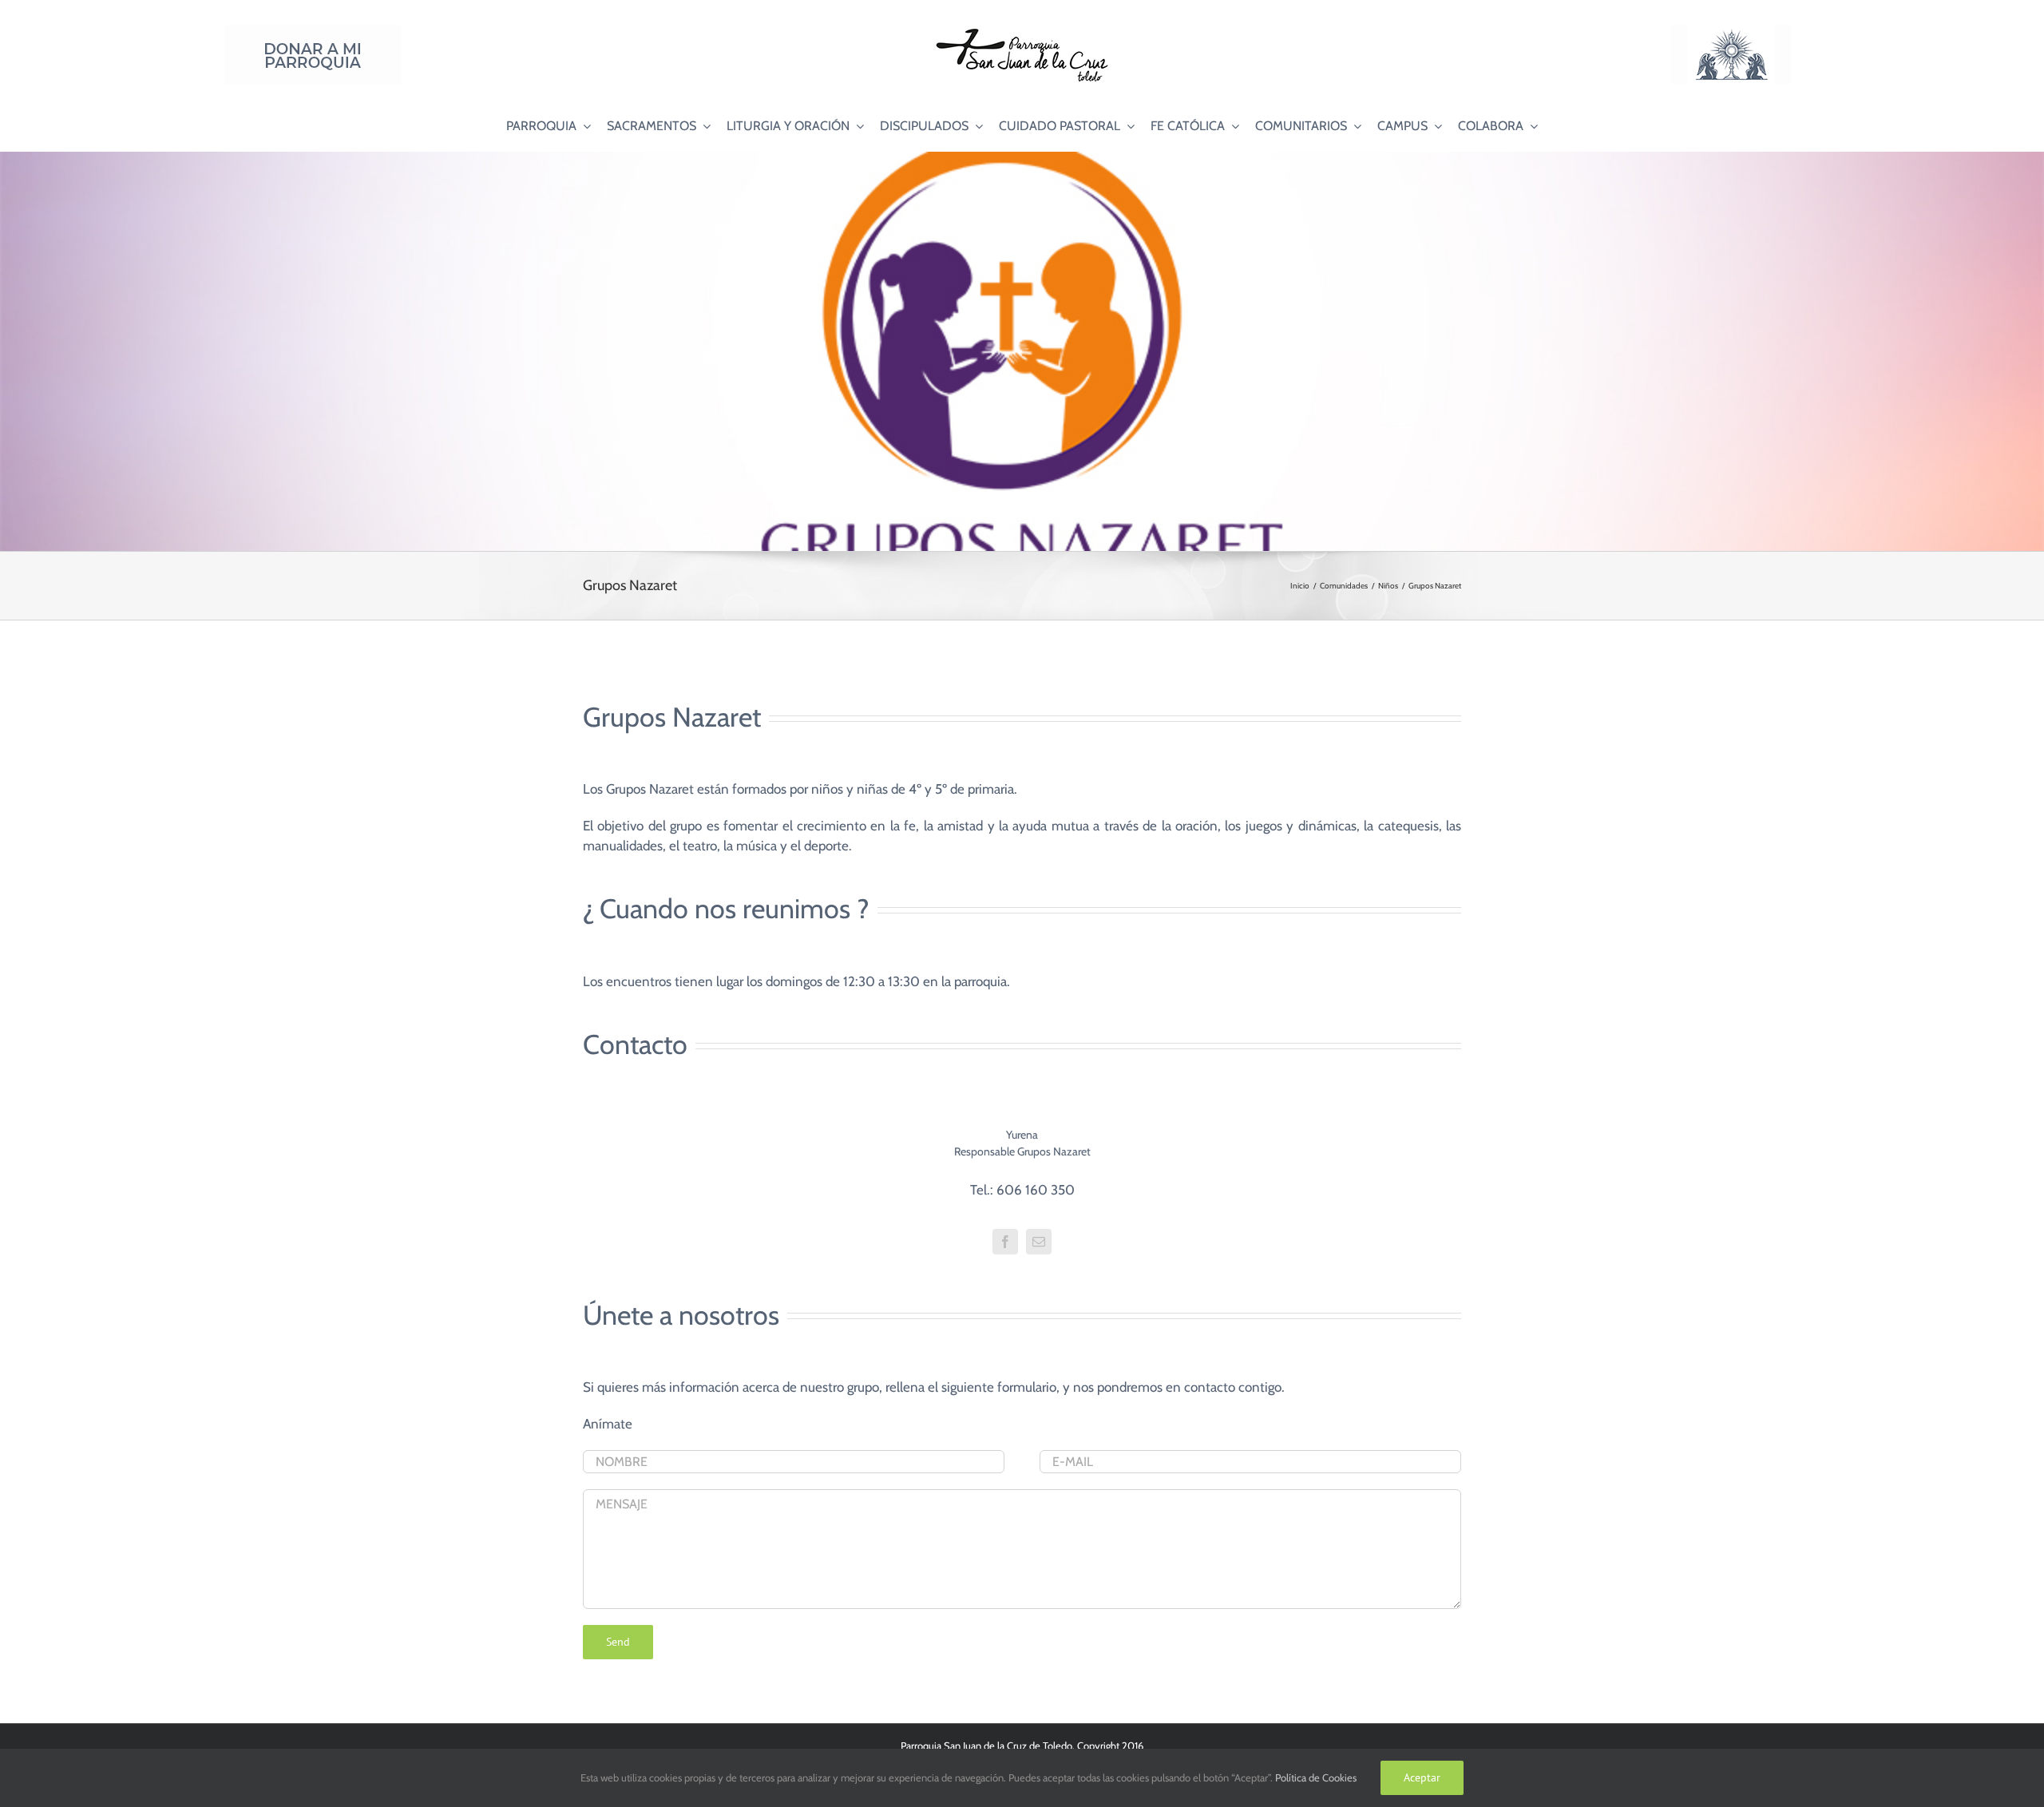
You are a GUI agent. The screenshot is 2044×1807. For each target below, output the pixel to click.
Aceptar (1422, 1777)
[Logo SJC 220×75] (1022, 31)
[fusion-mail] (1039, 1242)
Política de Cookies (1316, 1777)
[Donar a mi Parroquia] (313, 31)
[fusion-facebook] (1005, 1242)
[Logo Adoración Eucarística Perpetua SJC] (1731, 31)
